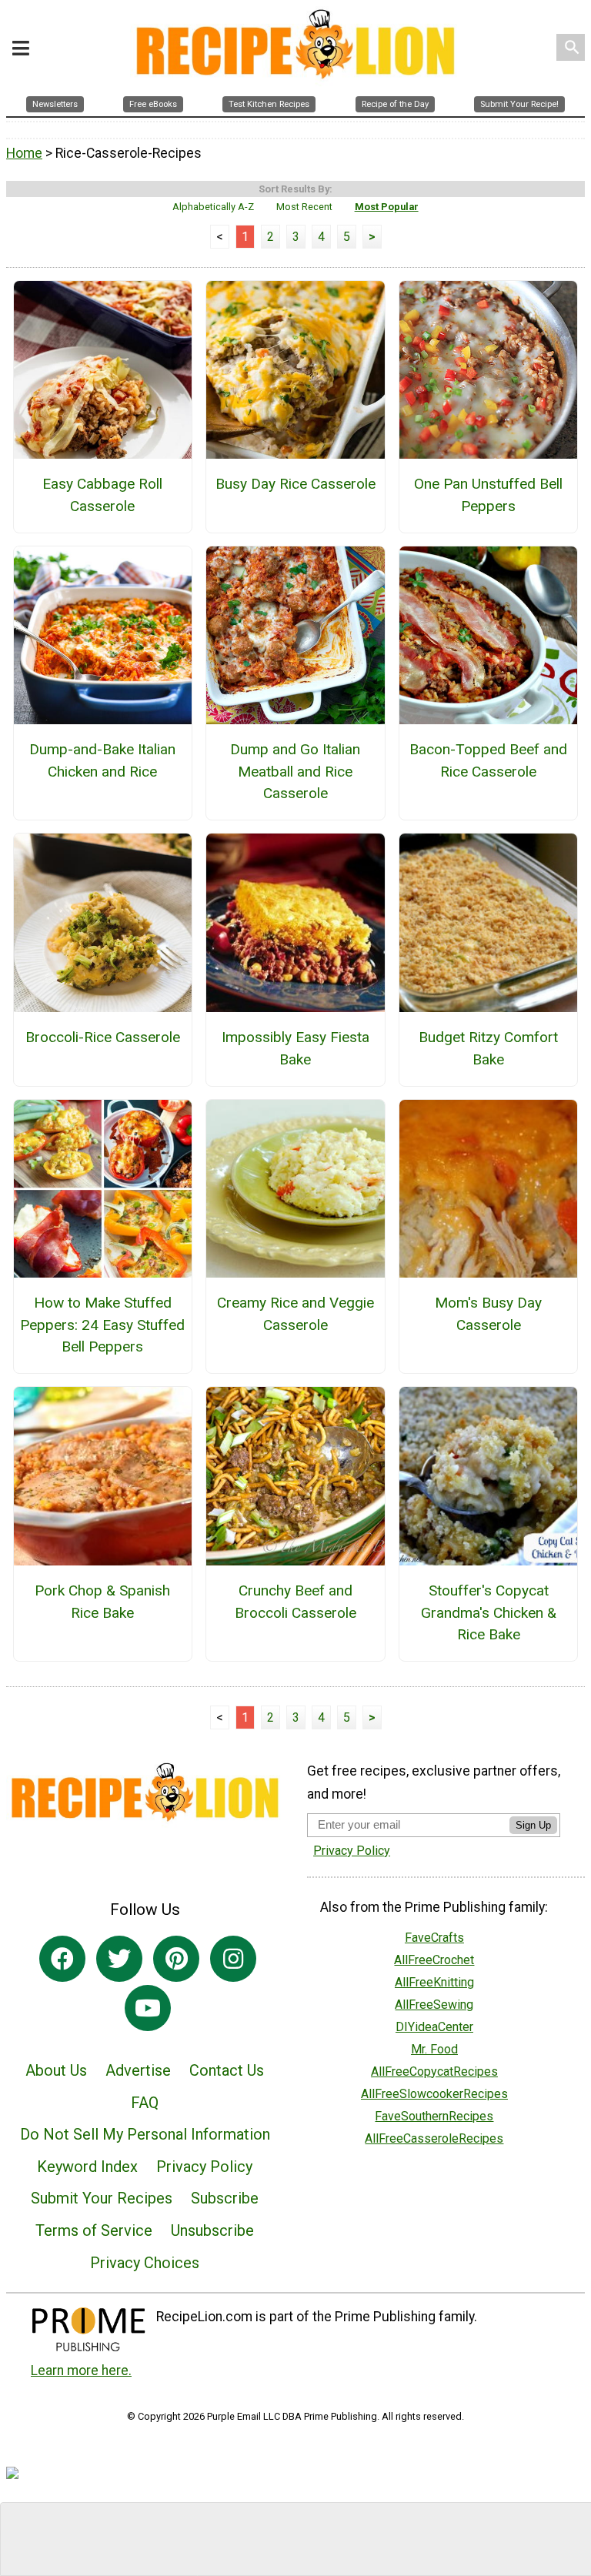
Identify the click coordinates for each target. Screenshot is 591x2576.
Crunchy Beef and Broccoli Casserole (295, 1602)
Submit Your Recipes (102, 2198)
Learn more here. (81, 2371)
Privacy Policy (204, 2167)
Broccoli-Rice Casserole (103, 1037)
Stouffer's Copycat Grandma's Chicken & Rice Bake (489, 1613)
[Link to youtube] (148, 2008)
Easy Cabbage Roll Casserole (102, 495)
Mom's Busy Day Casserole (488, 1314)
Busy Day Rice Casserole (295, 484)
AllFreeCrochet (434, 1960)
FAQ (145, 2103)
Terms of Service (94, 2230)
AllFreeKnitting (434, 1982)
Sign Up (533, 1825)
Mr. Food (434, 2049)
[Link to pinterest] (176, 1959)
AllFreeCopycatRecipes (434, 2071)
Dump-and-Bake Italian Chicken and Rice (102, 760)
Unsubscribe (212, 2230)
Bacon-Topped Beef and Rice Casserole (488, 760)
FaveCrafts (434, 1938)
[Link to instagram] (233, 1959)
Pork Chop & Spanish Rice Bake (102, 1602)
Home (24, 153)
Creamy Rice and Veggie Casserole (295, 1314)
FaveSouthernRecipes (434, 2116)
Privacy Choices (145, 2263)
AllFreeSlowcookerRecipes (434, 2094)
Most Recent (304, 207)
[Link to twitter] (119, 1959)
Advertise (138, 2070)
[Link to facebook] (62, 1959)
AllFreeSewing (434, 2005)
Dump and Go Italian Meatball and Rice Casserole (295, 772)
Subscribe (225, 2198)
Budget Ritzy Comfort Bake (488, 1048)
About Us (56, 2070)
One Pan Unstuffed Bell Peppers (488, 495)
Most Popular (387, 207)
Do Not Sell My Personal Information (145, 2134)
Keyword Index (87, 2167)
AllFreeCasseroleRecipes (434, 2138)
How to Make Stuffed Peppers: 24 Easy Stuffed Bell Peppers (102, 1325)
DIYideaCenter (434, 2027)
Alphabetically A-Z (213, 207)
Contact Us (227, 2070)
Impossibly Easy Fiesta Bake (295, 1048)
